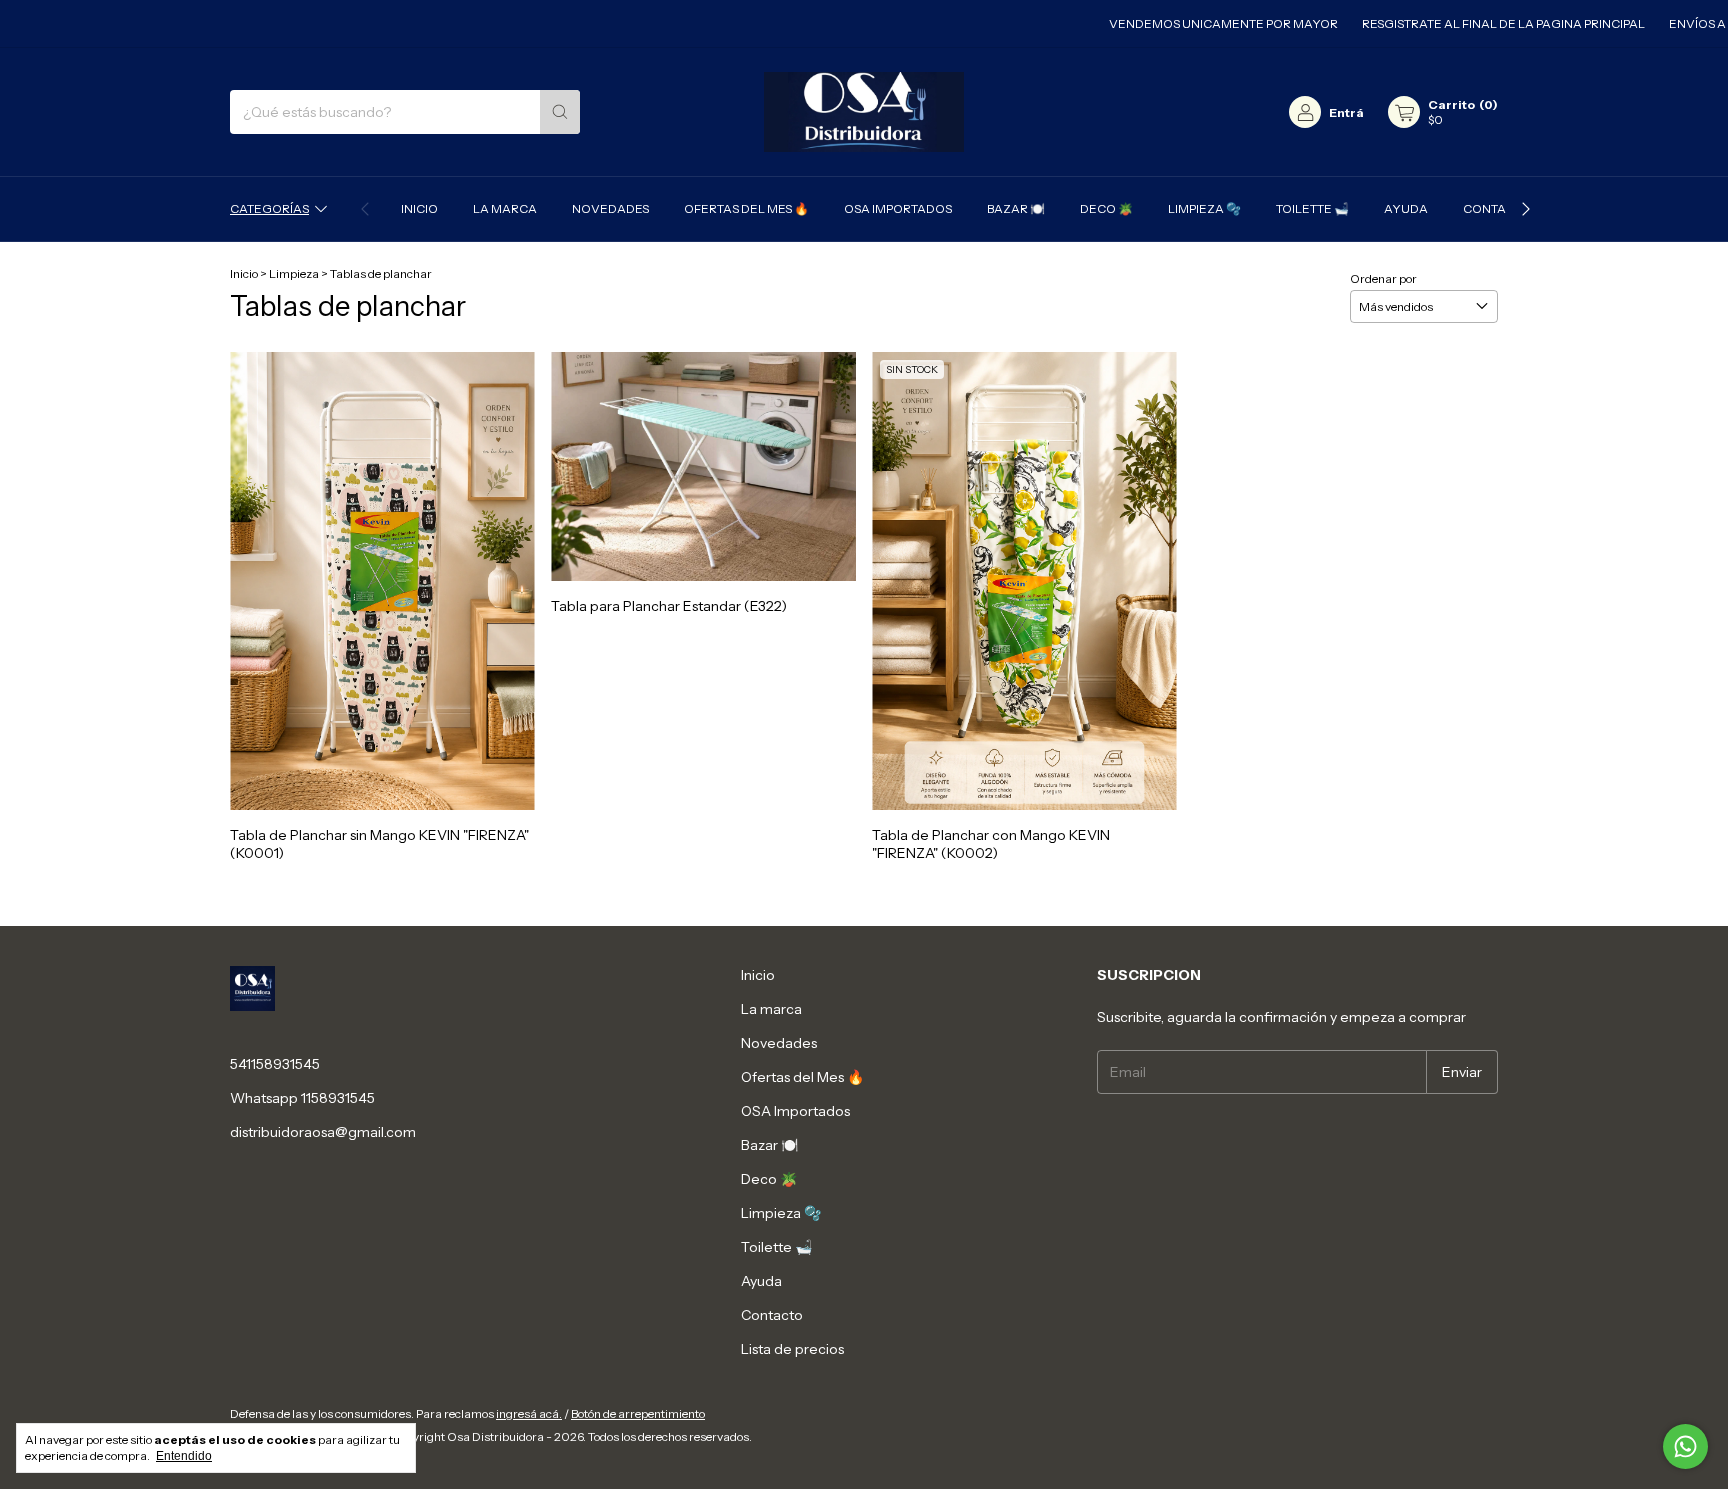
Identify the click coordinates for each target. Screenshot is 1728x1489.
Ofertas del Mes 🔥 (746, 208)
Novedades (610, 208)
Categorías (269, 208)
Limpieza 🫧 (1204, 208)
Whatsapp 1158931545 (302, 1098)
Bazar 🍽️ (1016, 208)
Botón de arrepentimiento (638, 1413)
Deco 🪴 (1106, 208)
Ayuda (1406, 208)
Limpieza (294, 273)
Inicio (419, 208)
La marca (505, 208)
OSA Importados (898, 208)
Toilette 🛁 (1312, 208)
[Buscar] (560, 112)
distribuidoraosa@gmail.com (323, 1132)
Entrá (1346, 112)
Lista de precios (792, 1349)
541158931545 (275, 1064)
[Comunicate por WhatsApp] (1685, 1446)
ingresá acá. (529, 1413)
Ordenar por (1383, 278)
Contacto (1496, 208)
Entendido (184, 1456)
